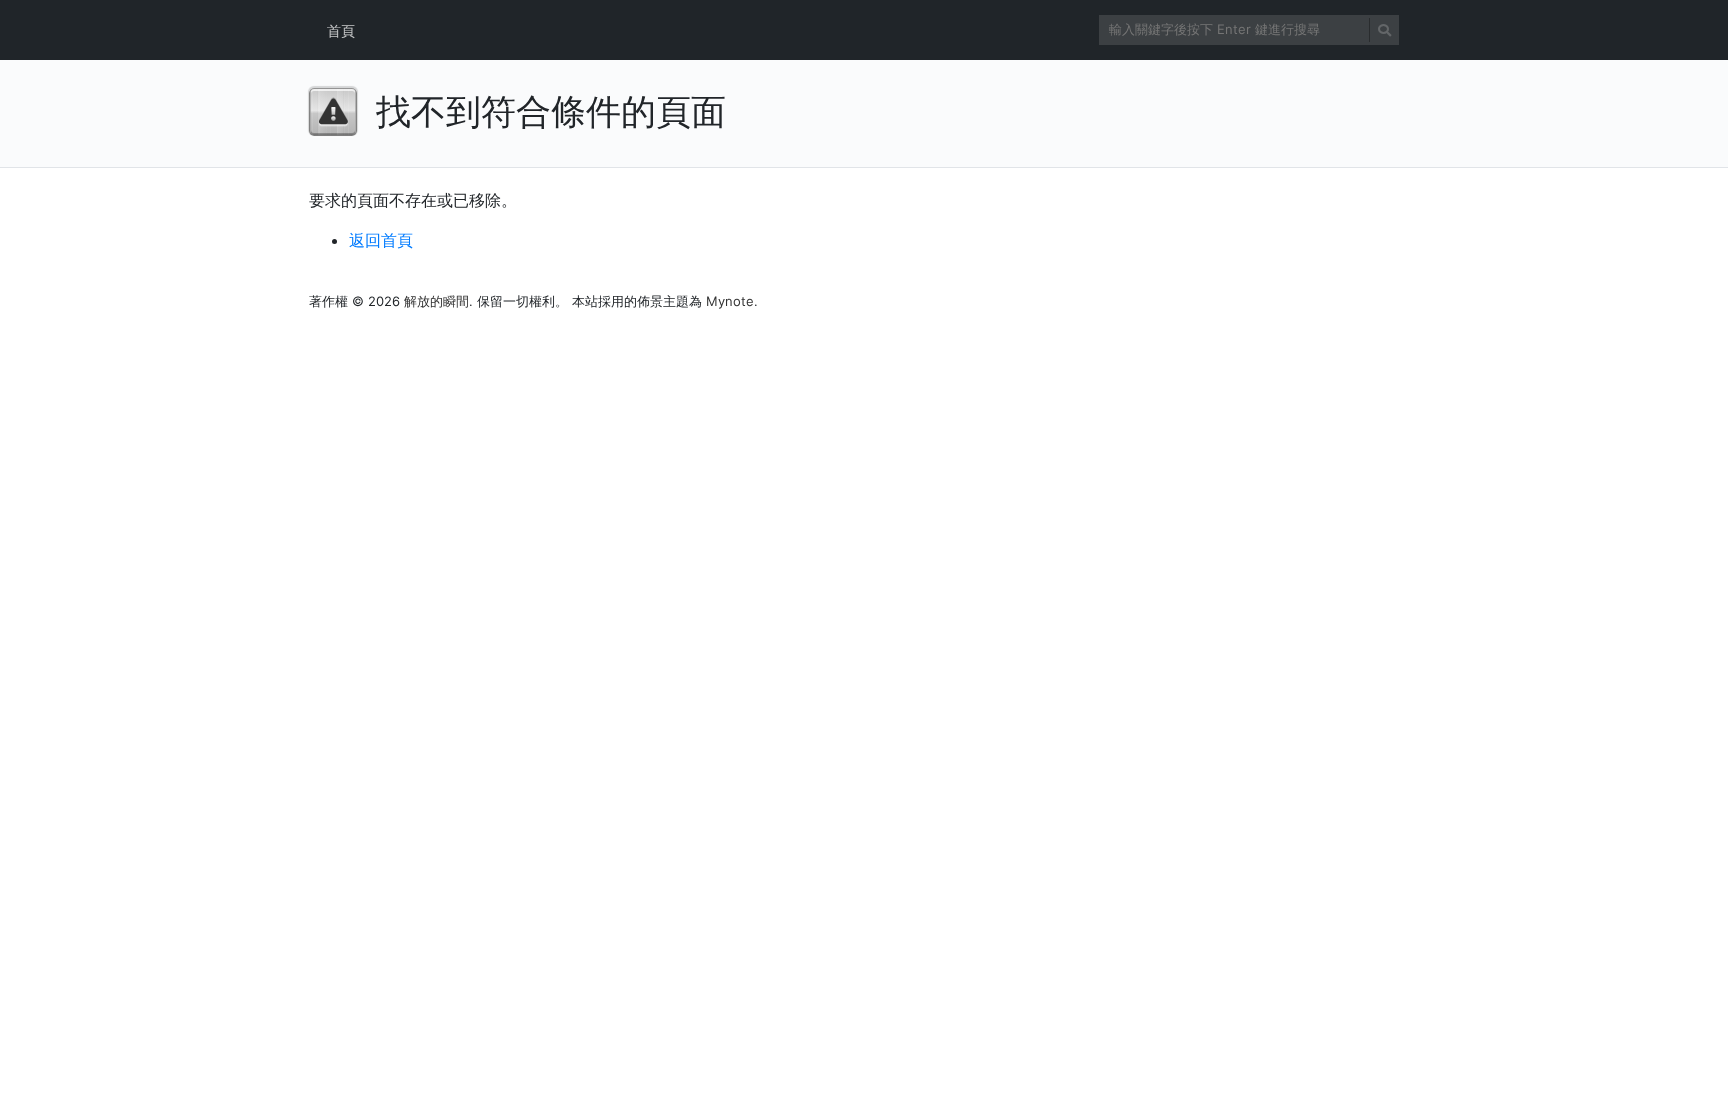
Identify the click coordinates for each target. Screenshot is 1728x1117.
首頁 (341, 30)
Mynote (730, 301)
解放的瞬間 (436, 301)
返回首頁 (381, 240)
